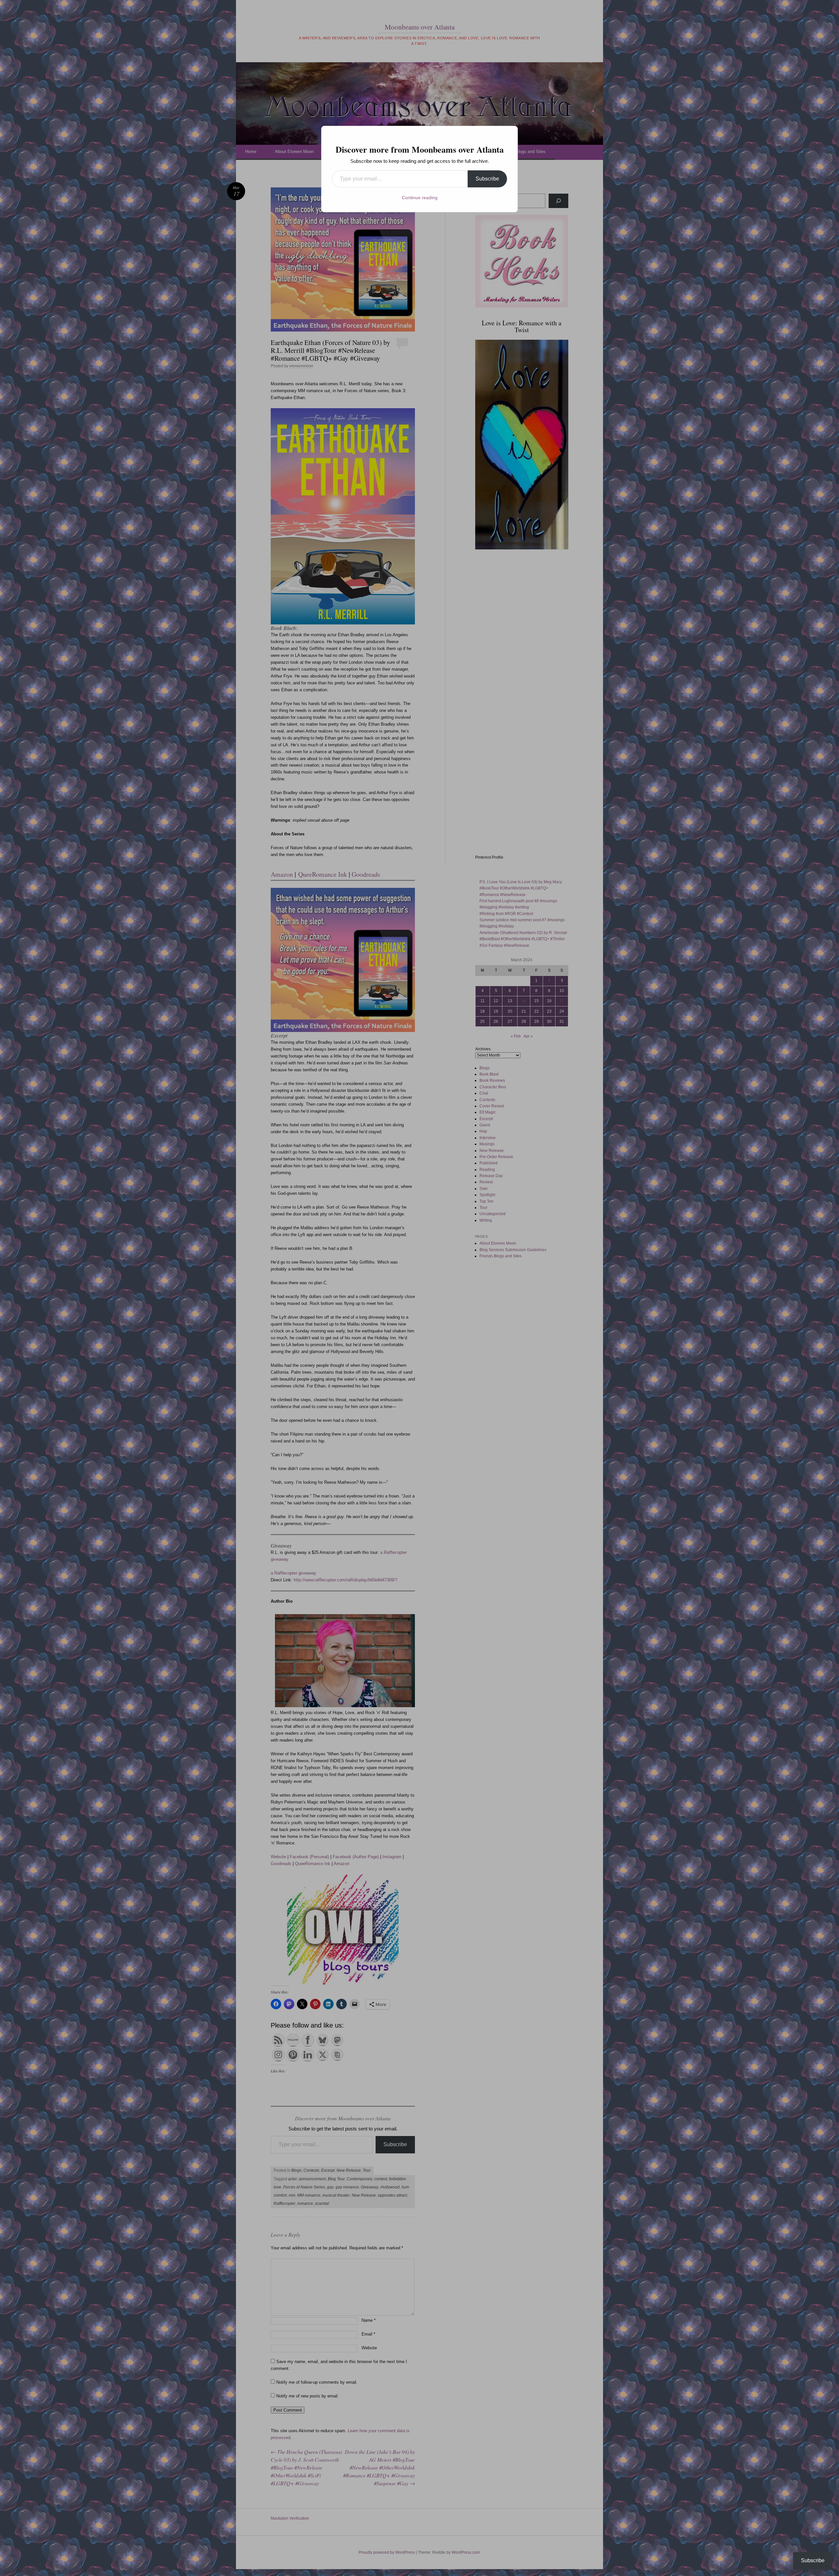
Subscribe (487, 179)
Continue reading (420, 198)
